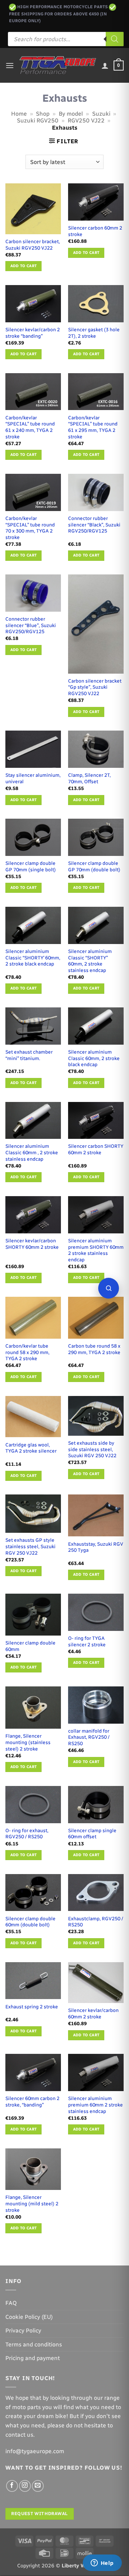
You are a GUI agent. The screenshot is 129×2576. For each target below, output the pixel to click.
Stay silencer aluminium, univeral (33, 778)
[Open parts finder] (109, 1288)
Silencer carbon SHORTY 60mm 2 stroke (96, 1149)
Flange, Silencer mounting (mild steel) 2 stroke (32, 2203)
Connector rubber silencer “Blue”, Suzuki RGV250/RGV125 (31, 625)
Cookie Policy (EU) (29, 2317)
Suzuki (101, 114)
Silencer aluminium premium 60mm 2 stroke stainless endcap (95, 2105)
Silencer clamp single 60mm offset (92, 1834)
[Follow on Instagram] (25, 2486)
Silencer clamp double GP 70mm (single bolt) (31, 866)
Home (19, 114)
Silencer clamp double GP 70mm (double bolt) (94, 866)
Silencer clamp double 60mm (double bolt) (30, 1922)
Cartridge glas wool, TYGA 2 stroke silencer (31, 1448)
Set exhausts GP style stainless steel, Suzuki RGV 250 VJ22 (30, 1546)
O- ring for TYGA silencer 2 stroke (87, 1641)
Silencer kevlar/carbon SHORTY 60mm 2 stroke (32, 1244)
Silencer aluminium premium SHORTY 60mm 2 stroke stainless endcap (96, 1250)
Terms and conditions (34, 2344)
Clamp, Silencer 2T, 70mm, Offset (89, 778)
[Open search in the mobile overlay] (66, 39)
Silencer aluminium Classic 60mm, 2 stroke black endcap (94, 1058)
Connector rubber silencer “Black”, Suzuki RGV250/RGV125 (94, 524)
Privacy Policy (23, 2331)
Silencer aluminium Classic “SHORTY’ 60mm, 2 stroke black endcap (33, 957)
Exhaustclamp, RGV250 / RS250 (96, 1922)
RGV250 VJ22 (86, 121)
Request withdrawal (39, 2514)
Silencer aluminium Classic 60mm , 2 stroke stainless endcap (32, 1152)
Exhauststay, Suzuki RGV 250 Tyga (96, 1547)
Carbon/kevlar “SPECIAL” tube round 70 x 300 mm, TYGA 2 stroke (30, 528)
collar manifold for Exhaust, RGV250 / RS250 (89, 1737)
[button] (10, 65)
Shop (43, 114)
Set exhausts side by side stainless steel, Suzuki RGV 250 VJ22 (92, 1449)
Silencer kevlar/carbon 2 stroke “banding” (33, 333)
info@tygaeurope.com (35, 2451)
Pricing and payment (33, 2358)
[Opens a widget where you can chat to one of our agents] (102, 2563)
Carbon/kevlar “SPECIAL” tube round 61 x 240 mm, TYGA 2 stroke (30, 427)
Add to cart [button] (24, 266)
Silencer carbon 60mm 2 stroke (95, 231)
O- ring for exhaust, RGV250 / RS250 (27, 1834)
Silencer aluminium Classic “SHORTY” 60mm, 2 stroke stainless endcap (90, 961)
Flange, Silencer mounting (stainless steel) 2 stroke (28, 1742)
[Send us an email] (38, 2486)
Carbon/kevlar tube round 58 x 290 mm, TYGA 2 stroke (27, 1352)
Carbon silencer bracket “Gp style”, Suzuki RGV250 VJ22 (95, 687)
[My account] (105, 66)
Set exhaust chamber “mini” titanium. (29, 1055)
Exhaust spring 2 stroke (32, 2007)
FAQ (11, 2303)
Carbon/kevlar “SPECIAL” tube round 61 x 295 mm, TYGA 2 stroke (93, 427)
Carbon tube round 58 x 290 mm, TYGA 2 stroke (94, 1349)
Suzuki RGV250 (38, 121)
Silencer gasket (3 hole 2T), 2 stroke (94, 333)
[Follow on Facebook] (12, 2486)
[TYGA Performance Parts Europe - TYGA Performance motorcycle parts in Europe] (58, 65)
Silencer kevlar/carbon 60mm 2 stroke (93, 2013)
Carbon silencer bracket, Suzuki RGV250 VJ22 (33, 245)
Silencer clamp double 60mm (30, 1646)
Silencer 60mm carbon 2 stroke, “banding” (32, 2101)
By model (71, 114)
